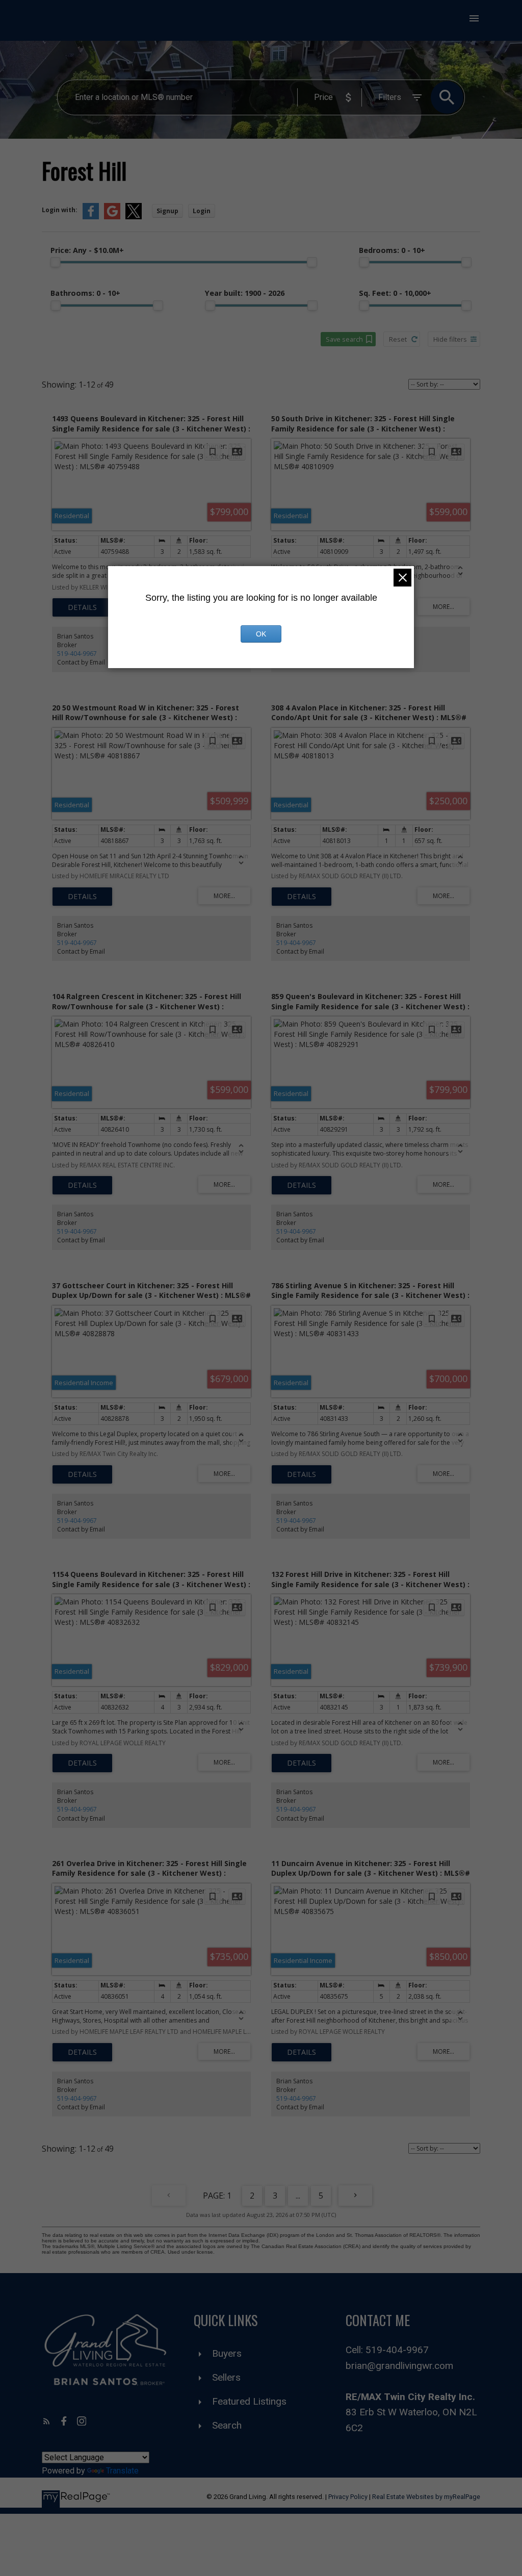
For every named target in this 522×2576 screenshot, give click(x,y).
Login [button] (202, 211)
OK (261, 634)
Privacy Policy (348, 2497)
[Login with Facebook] (91, 217)
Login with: (60, 210)
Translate (122, 2471)
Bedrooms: (392, 250)
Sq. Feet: (395, 293)
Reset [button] (398, 339)
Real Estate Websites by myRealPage (426, 2497)
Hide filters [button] (450, 339)
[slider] (56, 262)
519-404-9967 (77, 654)
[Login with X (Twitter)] (134, 217)
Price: (87, 250)
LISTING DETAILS (82, 607)
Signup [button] (167, 211)
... (298, 2196)
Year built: (245, 293)
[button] (47, 2421)
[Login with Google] (112, 217)
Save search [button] (344, 339)
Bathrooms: (85, 293)
